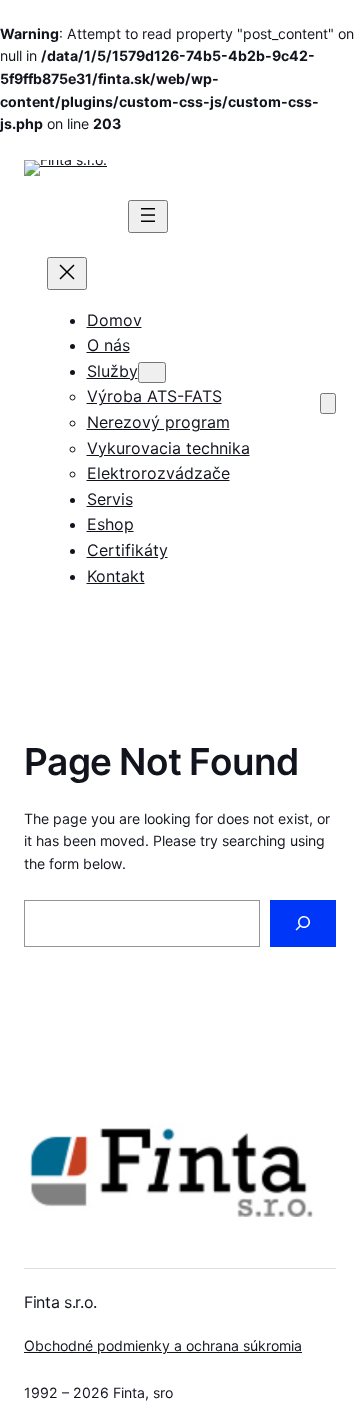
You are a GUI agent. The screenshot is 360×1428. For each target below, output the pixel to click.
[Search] (303, 923)
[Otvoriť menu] (148, 216)
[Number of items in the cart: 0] (328, 403)
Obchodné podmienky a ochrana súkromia (163, 1345)
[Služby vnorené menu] (152, 372)
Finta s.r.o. (60, 1302)
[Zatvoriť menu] (67, 273)
